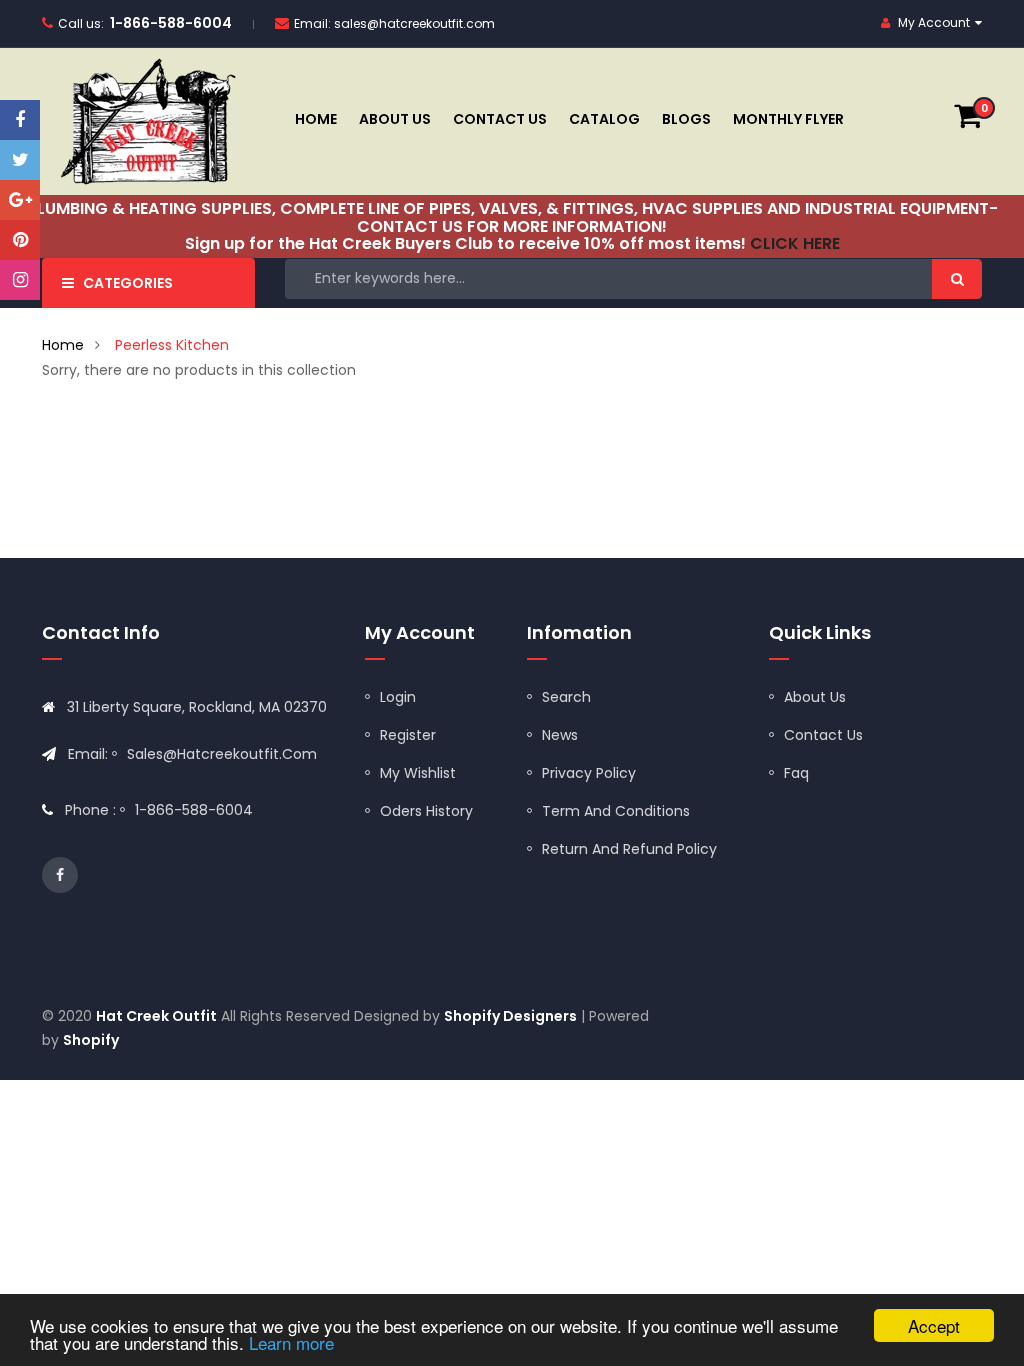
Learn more (291, 1342)
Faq (796, 773)
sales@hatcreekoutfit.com (414, 23)
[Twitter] (20, 160)
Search (566, 697)
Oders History (426, 811)
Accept (934, 1325)
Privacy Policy (589, 773)
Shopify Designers (510, 1016)
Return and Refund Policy (629, 849)
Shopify (91, 1040)
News (560, 735)
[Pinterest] (20, 240)
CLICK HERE (795, 243)
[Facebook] (20, 120)
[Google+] (20, 200)
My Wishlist (418, 773)
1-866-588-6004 (171, 23)
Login (398, 697)
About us (815, 697)
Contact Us (823, 735)
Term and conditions (616, 811)
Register (408, 735)
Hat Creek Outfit (156, 1016)
